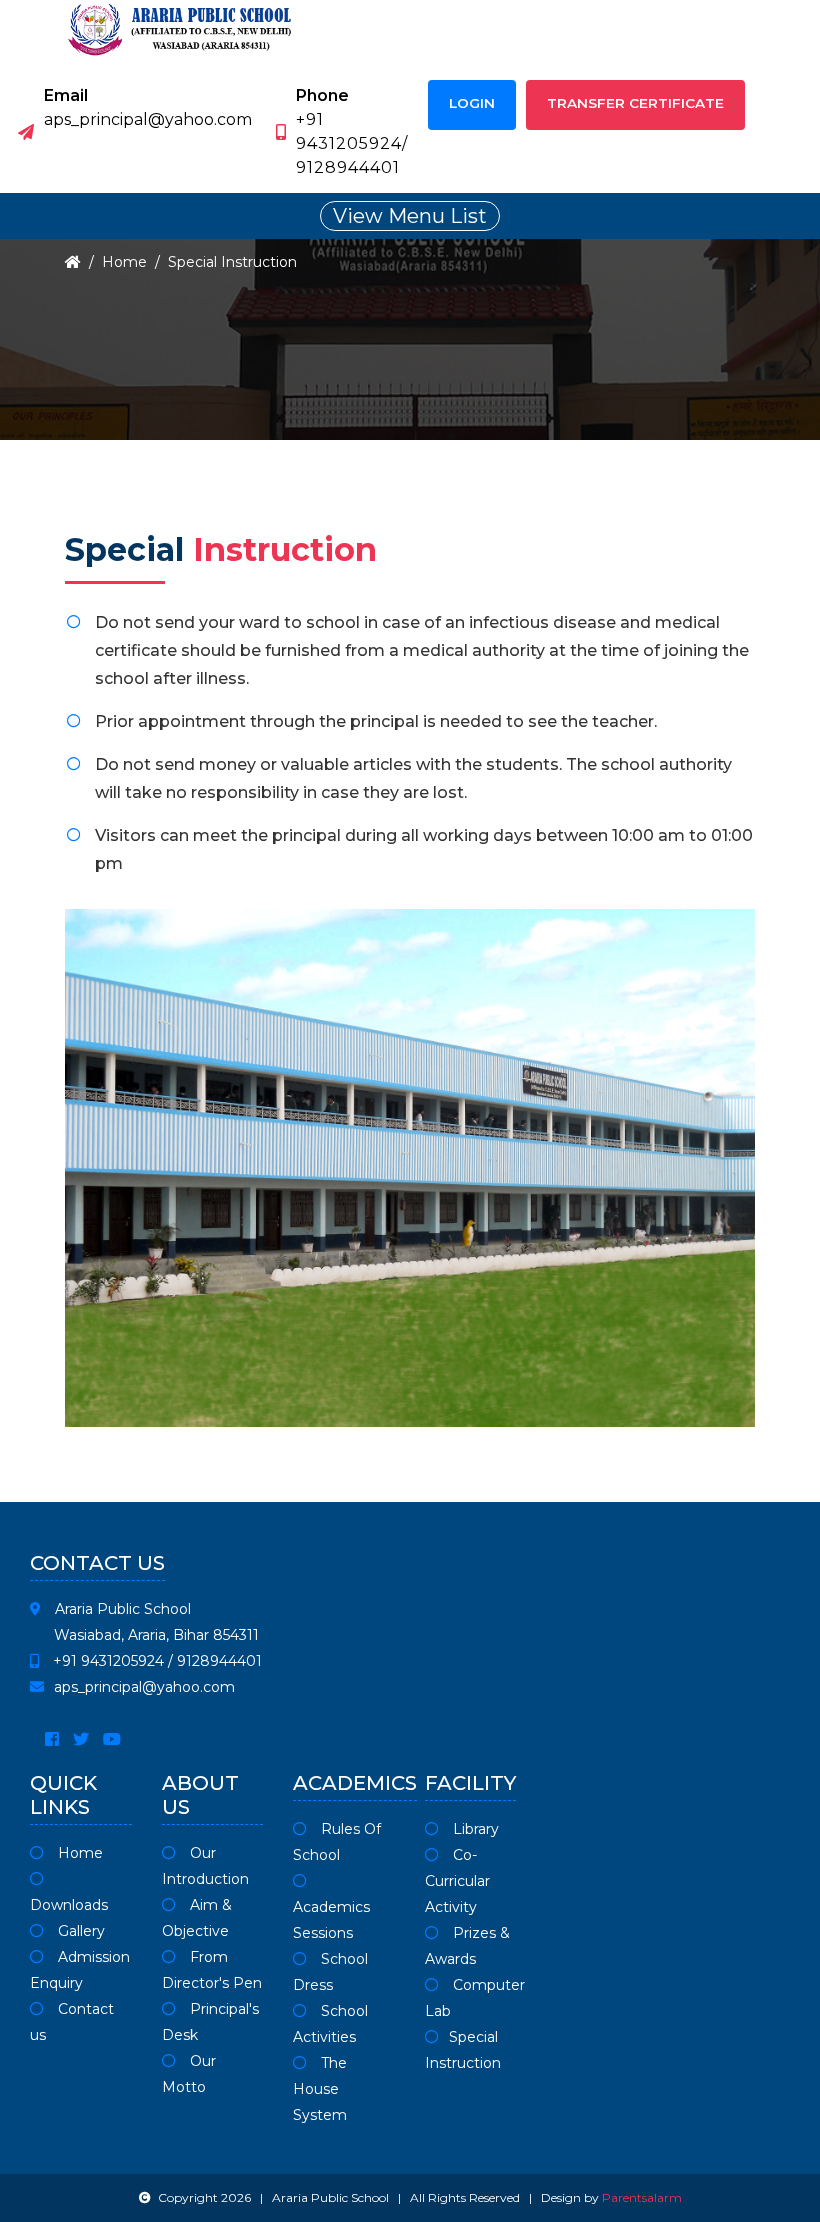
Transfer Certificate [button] (635, 103)
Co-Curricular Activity (457, 1881)
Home (124, 262)
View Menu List (410, 216)
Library (474, 1829)
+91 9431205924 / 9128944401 (155, 1661)
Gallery (79, 1931)
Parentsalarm (642, 2197)
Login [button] (472, 103)
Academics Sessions (331, 1920)
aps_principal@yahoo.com (144, 1687)
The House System (320, 2089)
